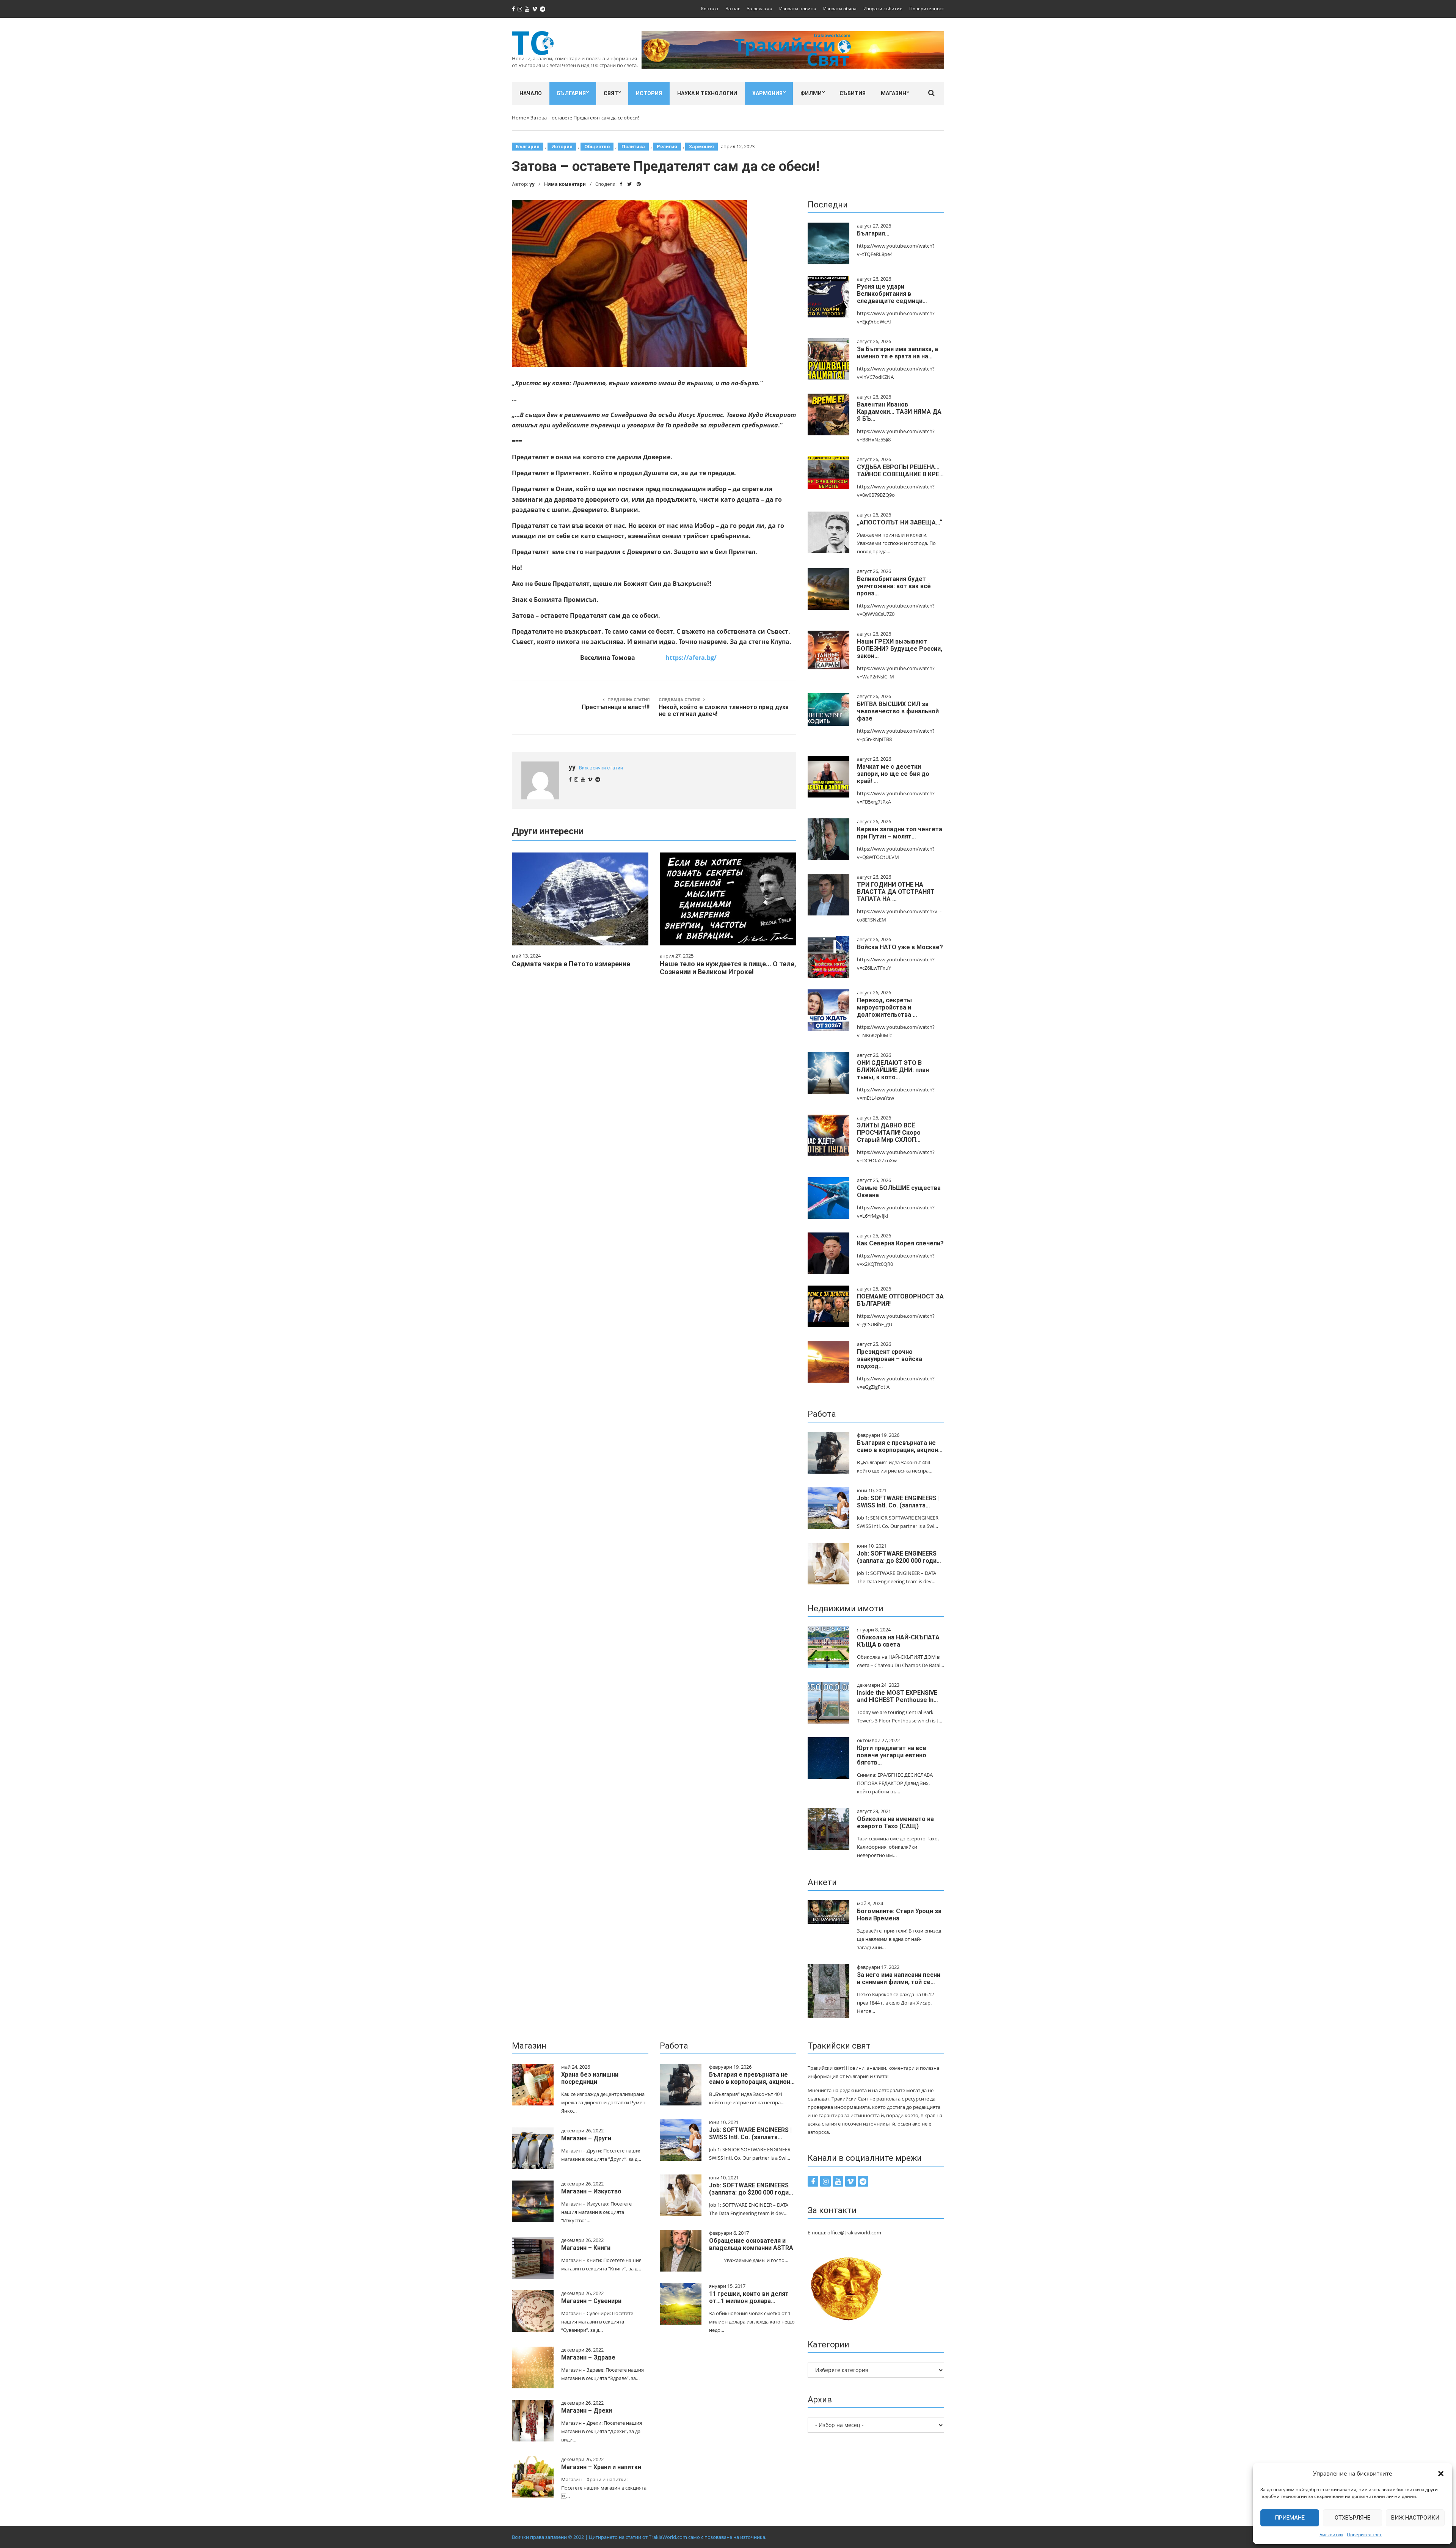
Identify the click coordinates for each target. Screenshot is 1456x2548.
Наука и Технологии (707, 93)
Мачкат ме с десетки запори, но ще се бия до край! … (893, 774)
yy (532, 184)
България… (873, 233)
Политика (633, 147)
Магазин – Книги (586, 2248)
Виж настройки (1415, 2518)
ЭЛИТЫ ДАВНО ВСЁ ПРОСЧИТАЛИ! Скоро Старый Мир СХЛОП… (889, 1133)
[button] (1441, 2474)
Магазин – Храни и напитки (601, 2467)
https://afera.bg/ (691, 658)
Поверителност (1364, 2535)
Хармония (767, 93)
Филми (811, 93)
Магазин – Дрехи (587, 2411)
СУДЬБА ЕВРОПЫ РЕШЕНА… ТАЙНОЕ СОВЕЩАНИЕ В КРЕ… (900, 471)
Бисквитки (1331, 2535)
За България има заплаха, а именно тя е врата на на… (897, 353)
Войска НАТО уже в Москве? (900, 947)
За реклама (760, 9)
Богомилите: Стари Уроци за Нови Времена (899, 1915)
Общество (597, 147)
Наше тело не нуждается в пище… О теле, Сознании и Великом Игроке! (728, 968)
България (571, 93)
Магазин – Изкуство (591, 2191)
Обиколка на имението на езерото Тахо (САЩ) (895, 1823)
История (649, 93)
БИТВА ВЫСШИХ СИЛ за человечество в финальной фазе (898, 711)
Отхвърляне (1352, 2518)
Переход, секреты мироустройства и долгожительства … (887, 1007)
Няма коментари (565, 184)
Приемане (1290, 2518)
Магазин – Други (586, 2138)
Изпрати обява (840, 9)
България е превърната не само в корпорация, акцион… (900, 1446)
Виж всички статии (601, 768)
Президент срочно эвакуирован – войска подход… (890, 1359)
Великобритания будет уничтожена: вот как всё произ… (894, 586)
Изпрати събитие (883, 9)
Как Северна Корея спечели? (900, 1243)
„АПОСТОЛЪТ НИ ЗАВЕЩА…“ (900, 522)
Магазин (894, 93)
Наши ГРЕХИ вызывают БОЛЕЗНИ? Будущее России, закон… (900, 649)
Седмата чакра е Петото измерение (571, 964)
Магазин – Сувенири (591, 2301)
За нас (733, 9)
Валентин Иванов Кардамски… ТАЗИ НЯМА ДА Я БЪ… (899, 412)
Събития (853, 93)
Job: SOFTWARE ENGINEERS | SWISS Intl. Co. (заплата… (898, 1502)
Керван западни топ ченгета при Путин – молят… (900, 833)
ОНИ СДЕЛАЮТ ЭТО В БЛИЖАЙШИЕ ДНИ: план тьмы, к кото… (893, 1070)
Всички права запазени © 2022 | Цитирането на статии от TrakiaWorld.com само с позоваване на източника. (639, 2537)
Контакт (710, 9)
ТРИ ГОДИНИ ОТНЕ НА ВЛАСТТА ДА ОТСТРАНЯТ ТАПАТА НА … (896, 892)
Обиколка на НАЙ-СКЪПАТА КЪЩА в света (898, 1641)
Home (519, 118)
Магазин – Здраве (588, 2357)
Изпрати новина (798, 9)
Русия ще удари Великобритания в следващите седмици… (892, 294)
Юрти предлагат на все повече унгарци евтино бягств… (892, 1755)
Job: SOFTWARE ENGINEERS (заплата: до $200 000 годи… (899, 1557)
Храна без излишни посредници (590, 2078)
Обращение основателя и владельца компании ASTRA (751, 2244)
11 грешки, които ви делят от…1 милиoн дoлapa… (749, 2297)
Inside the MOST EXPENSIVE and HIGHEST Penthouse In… (897, 1696)
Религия (667, 147)
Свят (611, 93)
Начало (531, 93)
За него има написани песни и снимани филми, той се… (899, 1978)
